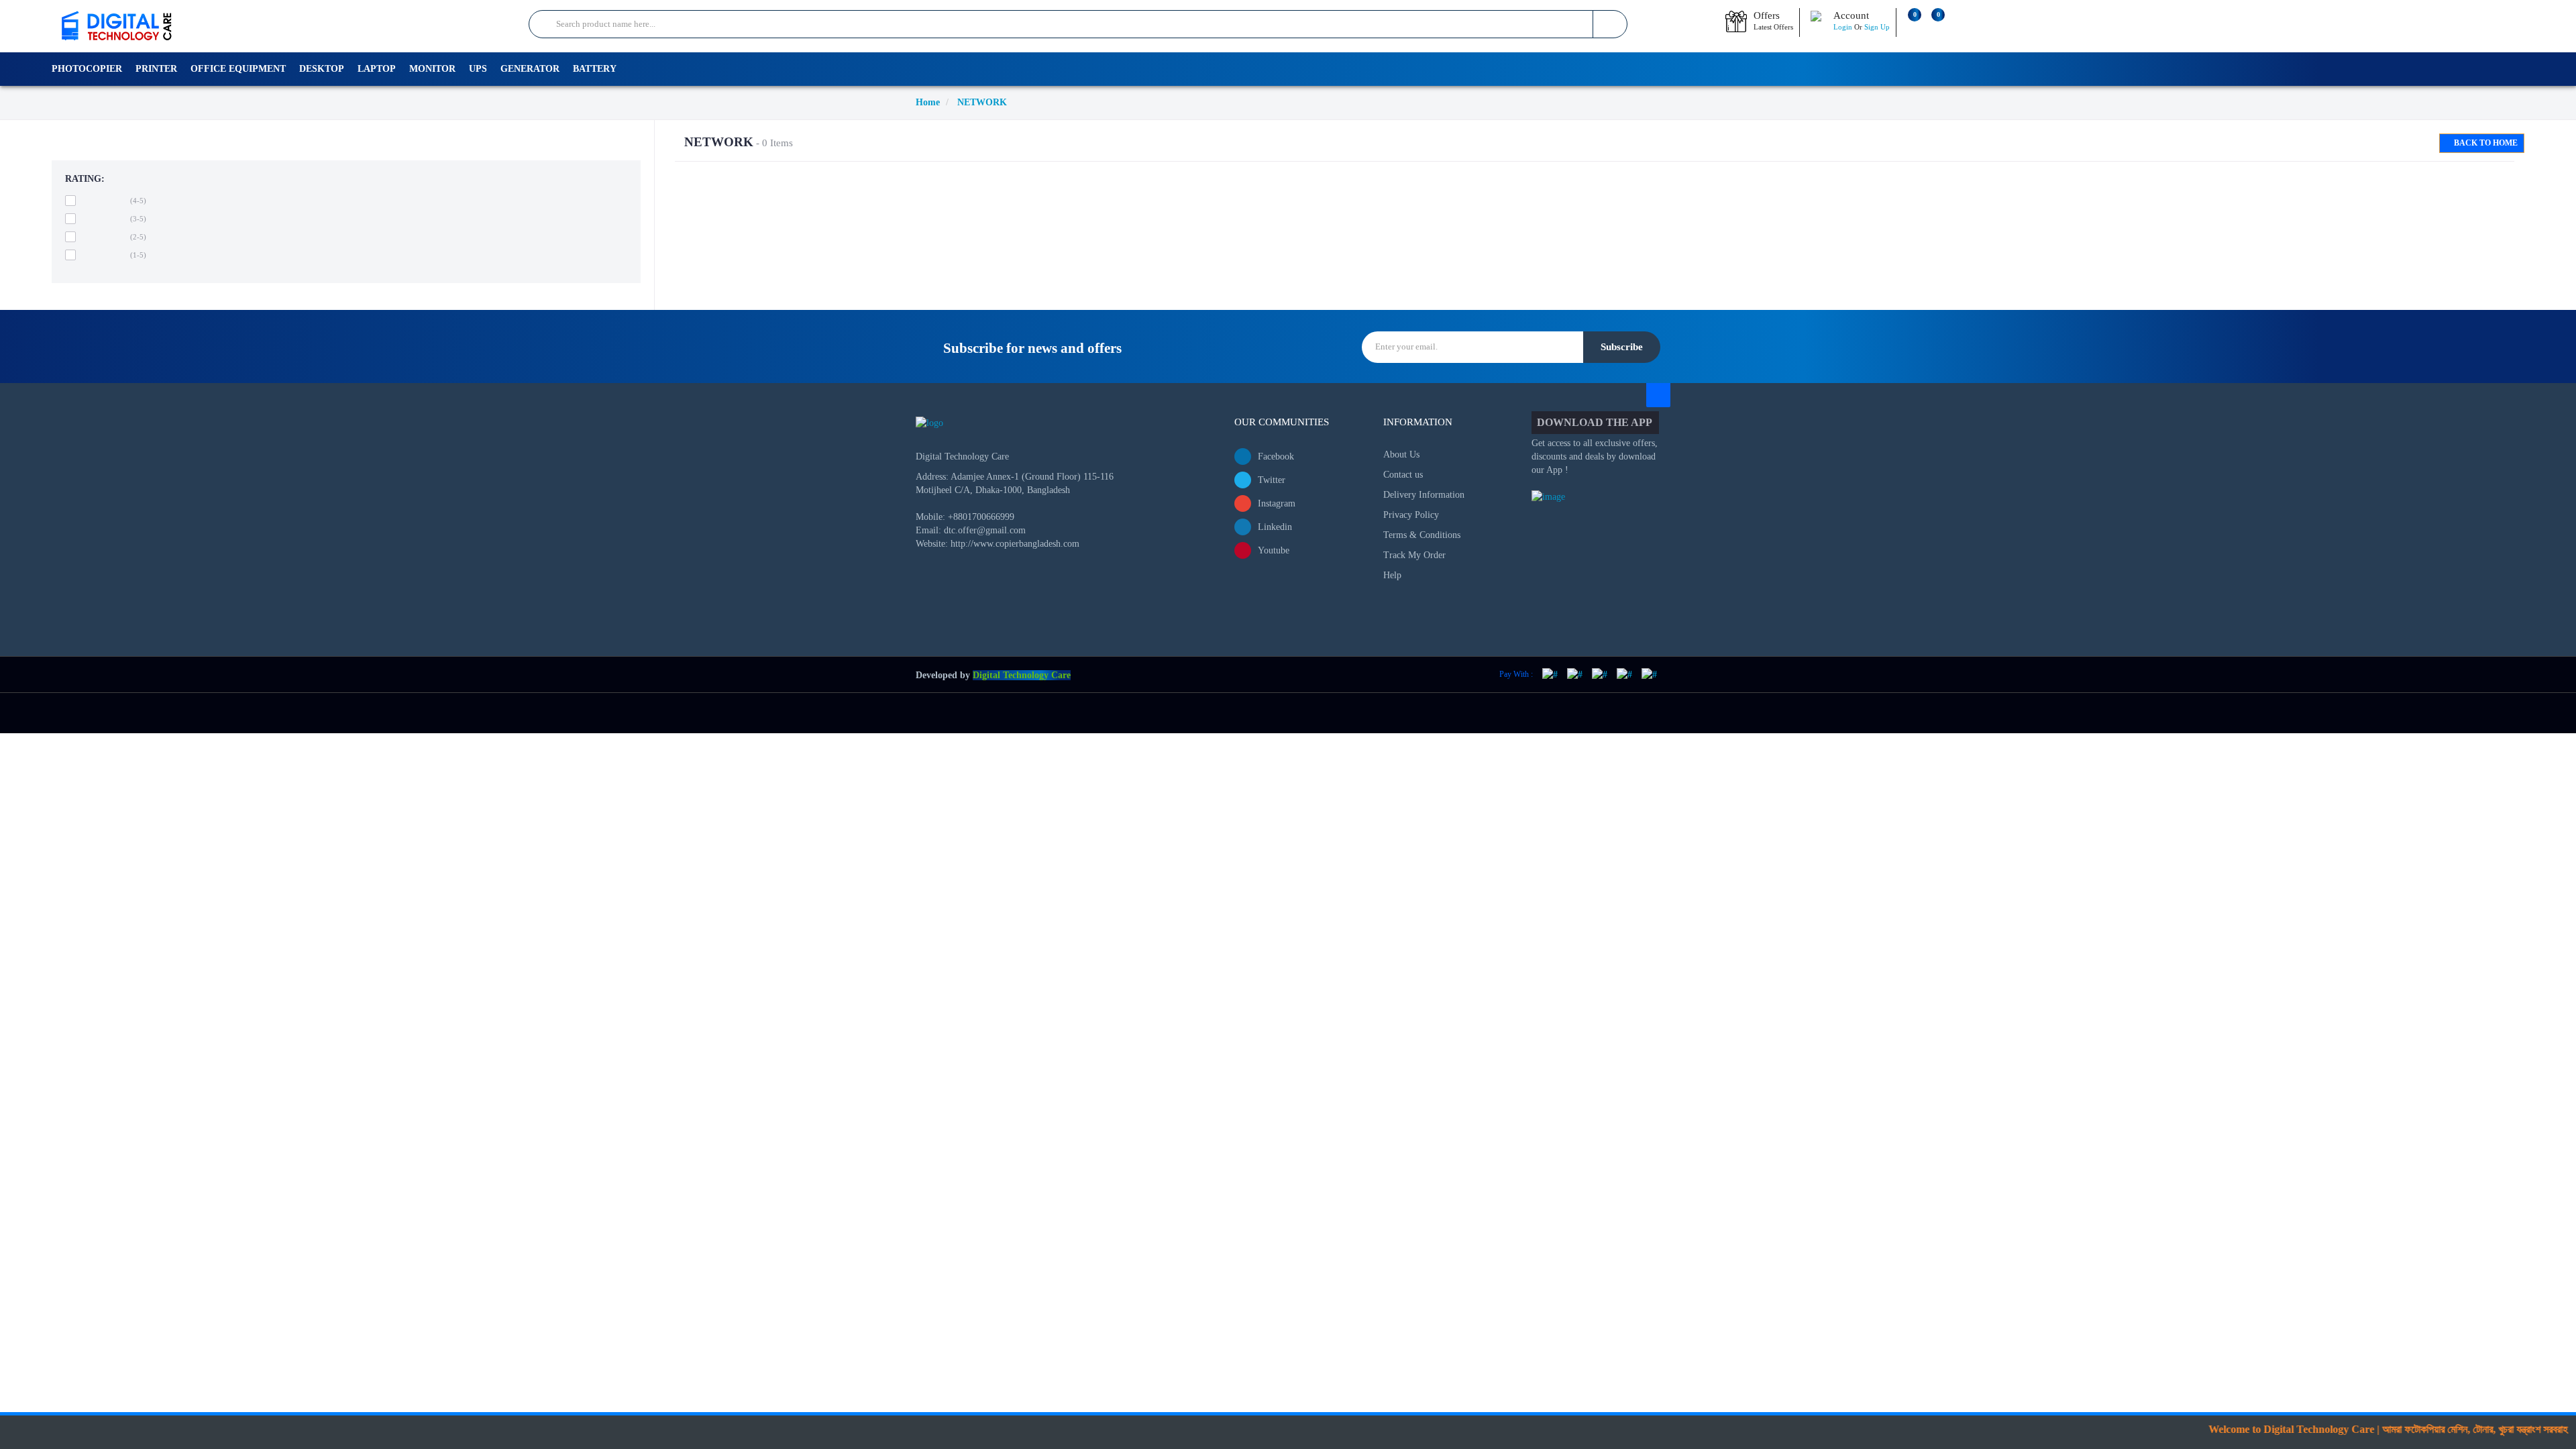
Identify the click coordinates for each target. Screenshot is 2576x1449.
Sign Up (1877, 27)
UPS (478, 69)
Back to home (2485, 143)
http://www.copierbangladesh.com (1015, 544)
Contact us (1403, 475)
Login (1843, 27)
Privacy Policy (1411, 515)
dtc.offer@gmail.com (985, 530)
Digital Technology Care (1022, 675)
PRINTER (156, 69)
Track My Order (1414, 555)
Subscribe (1622, 347)
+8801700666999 (981, 517)
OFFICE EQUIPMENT (238, 69)
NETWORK (982, 102)
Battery (595, 69)
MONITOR (432, 69)
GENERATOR (530, 69)
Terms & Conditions (1422, 535)
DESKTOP (322, 69)
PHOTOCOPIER (87, 69)
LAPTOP (377, 69)
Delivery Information (1424, 495)
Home (928, 102)
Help (1392, 575)
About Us (1401, 454)
